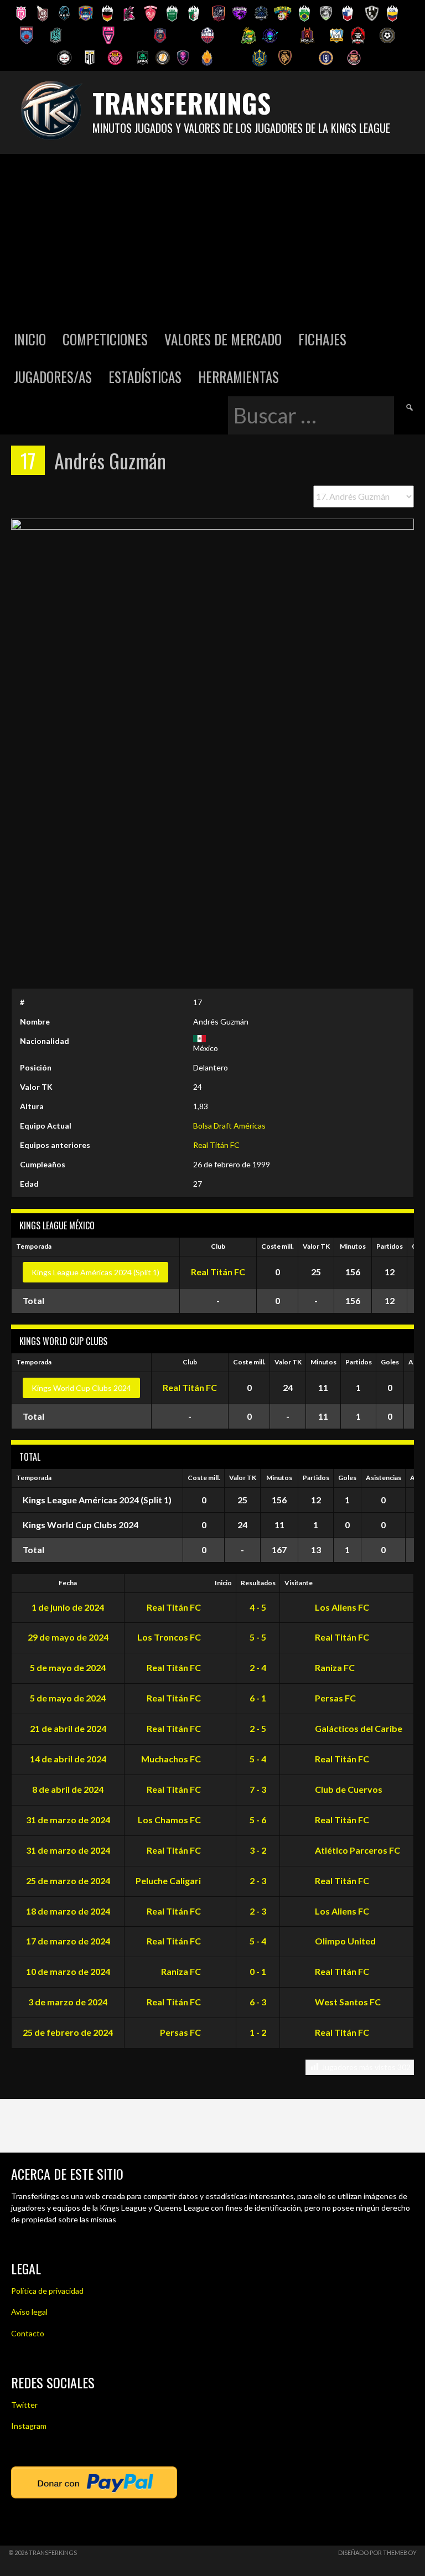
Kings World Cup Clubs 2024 (81, 1388)
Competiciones (105, 339)
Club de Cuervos (348, 1789)
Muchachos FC (172, 1759)
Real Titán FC (216, 1145)
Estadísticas (145, 377)
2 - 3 (258, 1881)
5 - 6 (258, 1820)
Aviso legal (29, 2312)
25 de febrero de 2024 (68, 2032)
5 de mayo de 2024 (68, 1667)
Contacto (28, 2333)
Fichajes (322, 339)
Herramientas (239, 377)
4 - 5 (258, 1607)
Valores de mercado (223, 339)
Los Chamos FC (170, 1820)
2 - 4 (258, 1667)
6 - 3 (258, 2002)
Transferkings (182, 103)
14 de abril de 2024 (68, 1759)
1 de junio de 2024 (68, 1607)
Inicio (30, 339)
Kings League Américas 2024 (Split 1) (95, 1272)
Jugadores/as (53, 377)
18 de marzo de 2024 (68, 1911)
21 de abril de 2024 (68, 1728)
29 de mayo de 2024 (68, 1637)
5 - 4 (258, 1759)
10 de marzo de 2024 (68, 1971)
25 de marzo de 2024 (68, 1881)
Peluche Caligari (169, 1881)
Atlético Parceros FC (357, 1850)
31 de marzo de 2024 (68, 1820)
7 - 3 (258, 1789)
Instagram (29, 2426)
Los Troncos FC (170, 1637)
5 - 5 (258, 1637)
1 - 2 (258, 2032)
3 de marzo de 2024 (68, 2002)
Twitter (24, 2405)
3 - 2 (258, 1850)
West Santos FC (347, 2002)
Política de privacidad (47, 2291)
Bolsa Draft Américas (229, 1126)
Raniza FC (334, 1667)
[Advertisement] (212, 237)
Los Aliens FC (341, 1607)
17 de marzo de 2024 (68, 1941)
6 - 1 (258, 1698)
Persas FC (335, 1698)
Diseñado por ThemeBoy (377, 2552)
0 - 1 (258, 1971)
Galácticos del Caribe (358, 1728)
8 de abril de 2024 (68, 1789)
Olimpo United (344, 1941)
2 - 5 (258, 1728)
